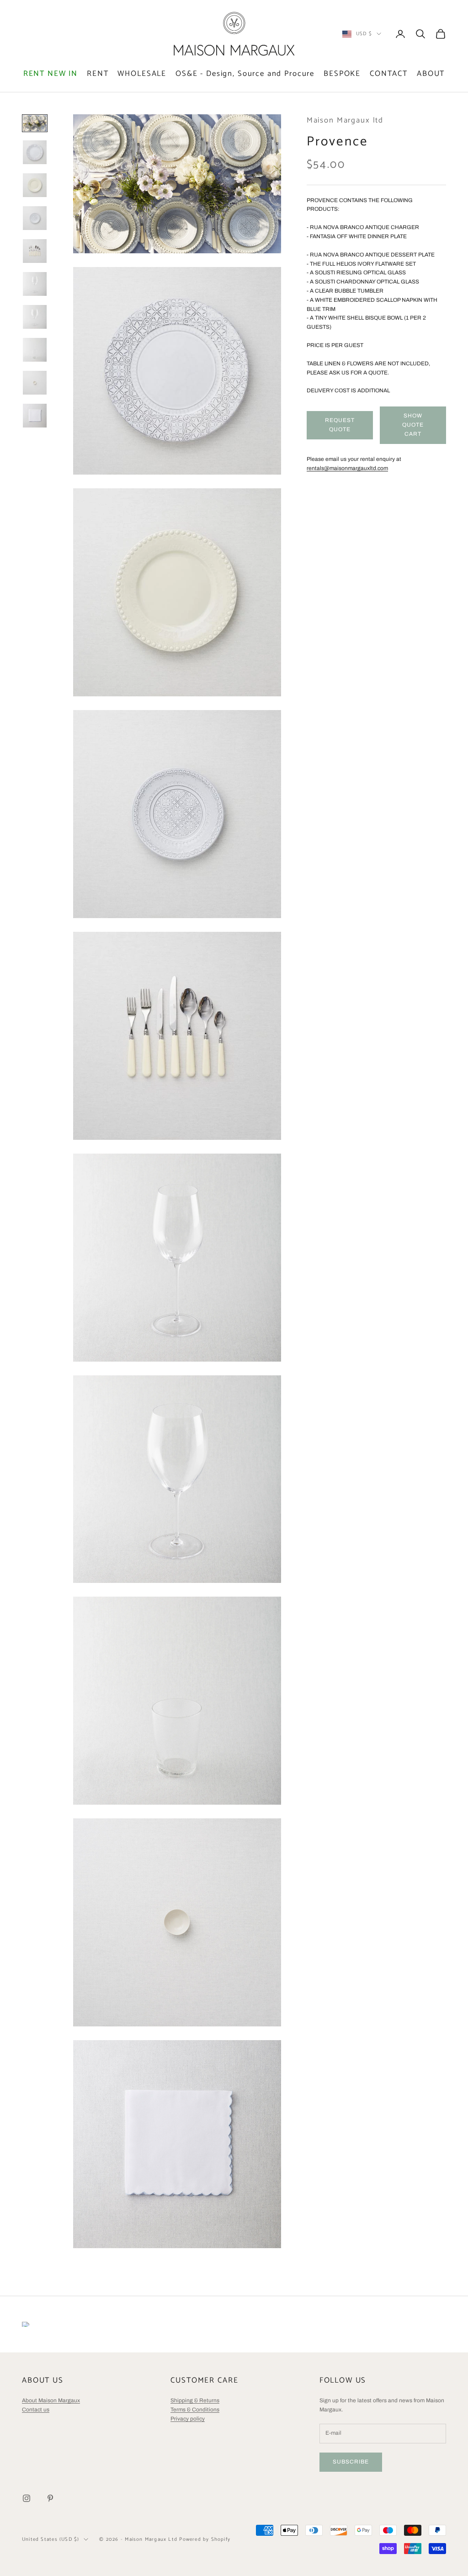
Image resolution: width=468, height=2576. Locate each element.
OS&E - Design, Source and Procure (245, 74)
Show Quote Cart (413, 425)
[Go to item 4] (35, 218)
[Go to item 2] (35, 152)
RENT (98, 74)
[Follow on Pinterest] (50, 2498)
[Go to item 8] (35, 350)
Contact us (36, 2410)
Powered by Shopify (205, 2539)
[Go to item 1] (35, 123)
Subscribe (351, 2462)
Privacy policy (188, 2419)
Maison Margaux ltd (345, 120)
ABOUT (431, 74)
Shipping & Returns (195, 2400)
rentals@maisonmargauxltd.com (347, 468)
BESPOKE (342, 74)
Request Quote (340, 425)
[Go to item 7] (35, 317)
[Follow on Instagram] (27, 2498)
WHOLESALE (142, 74)
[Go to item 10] (35, 416)
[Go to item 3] (35, 185)
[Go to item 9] (35, 383)
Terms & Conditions (195, 2410)
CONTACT (389, 74)
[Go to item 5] (35, 251)
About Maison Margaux (51, 2400)
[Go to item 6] (35, 284)
